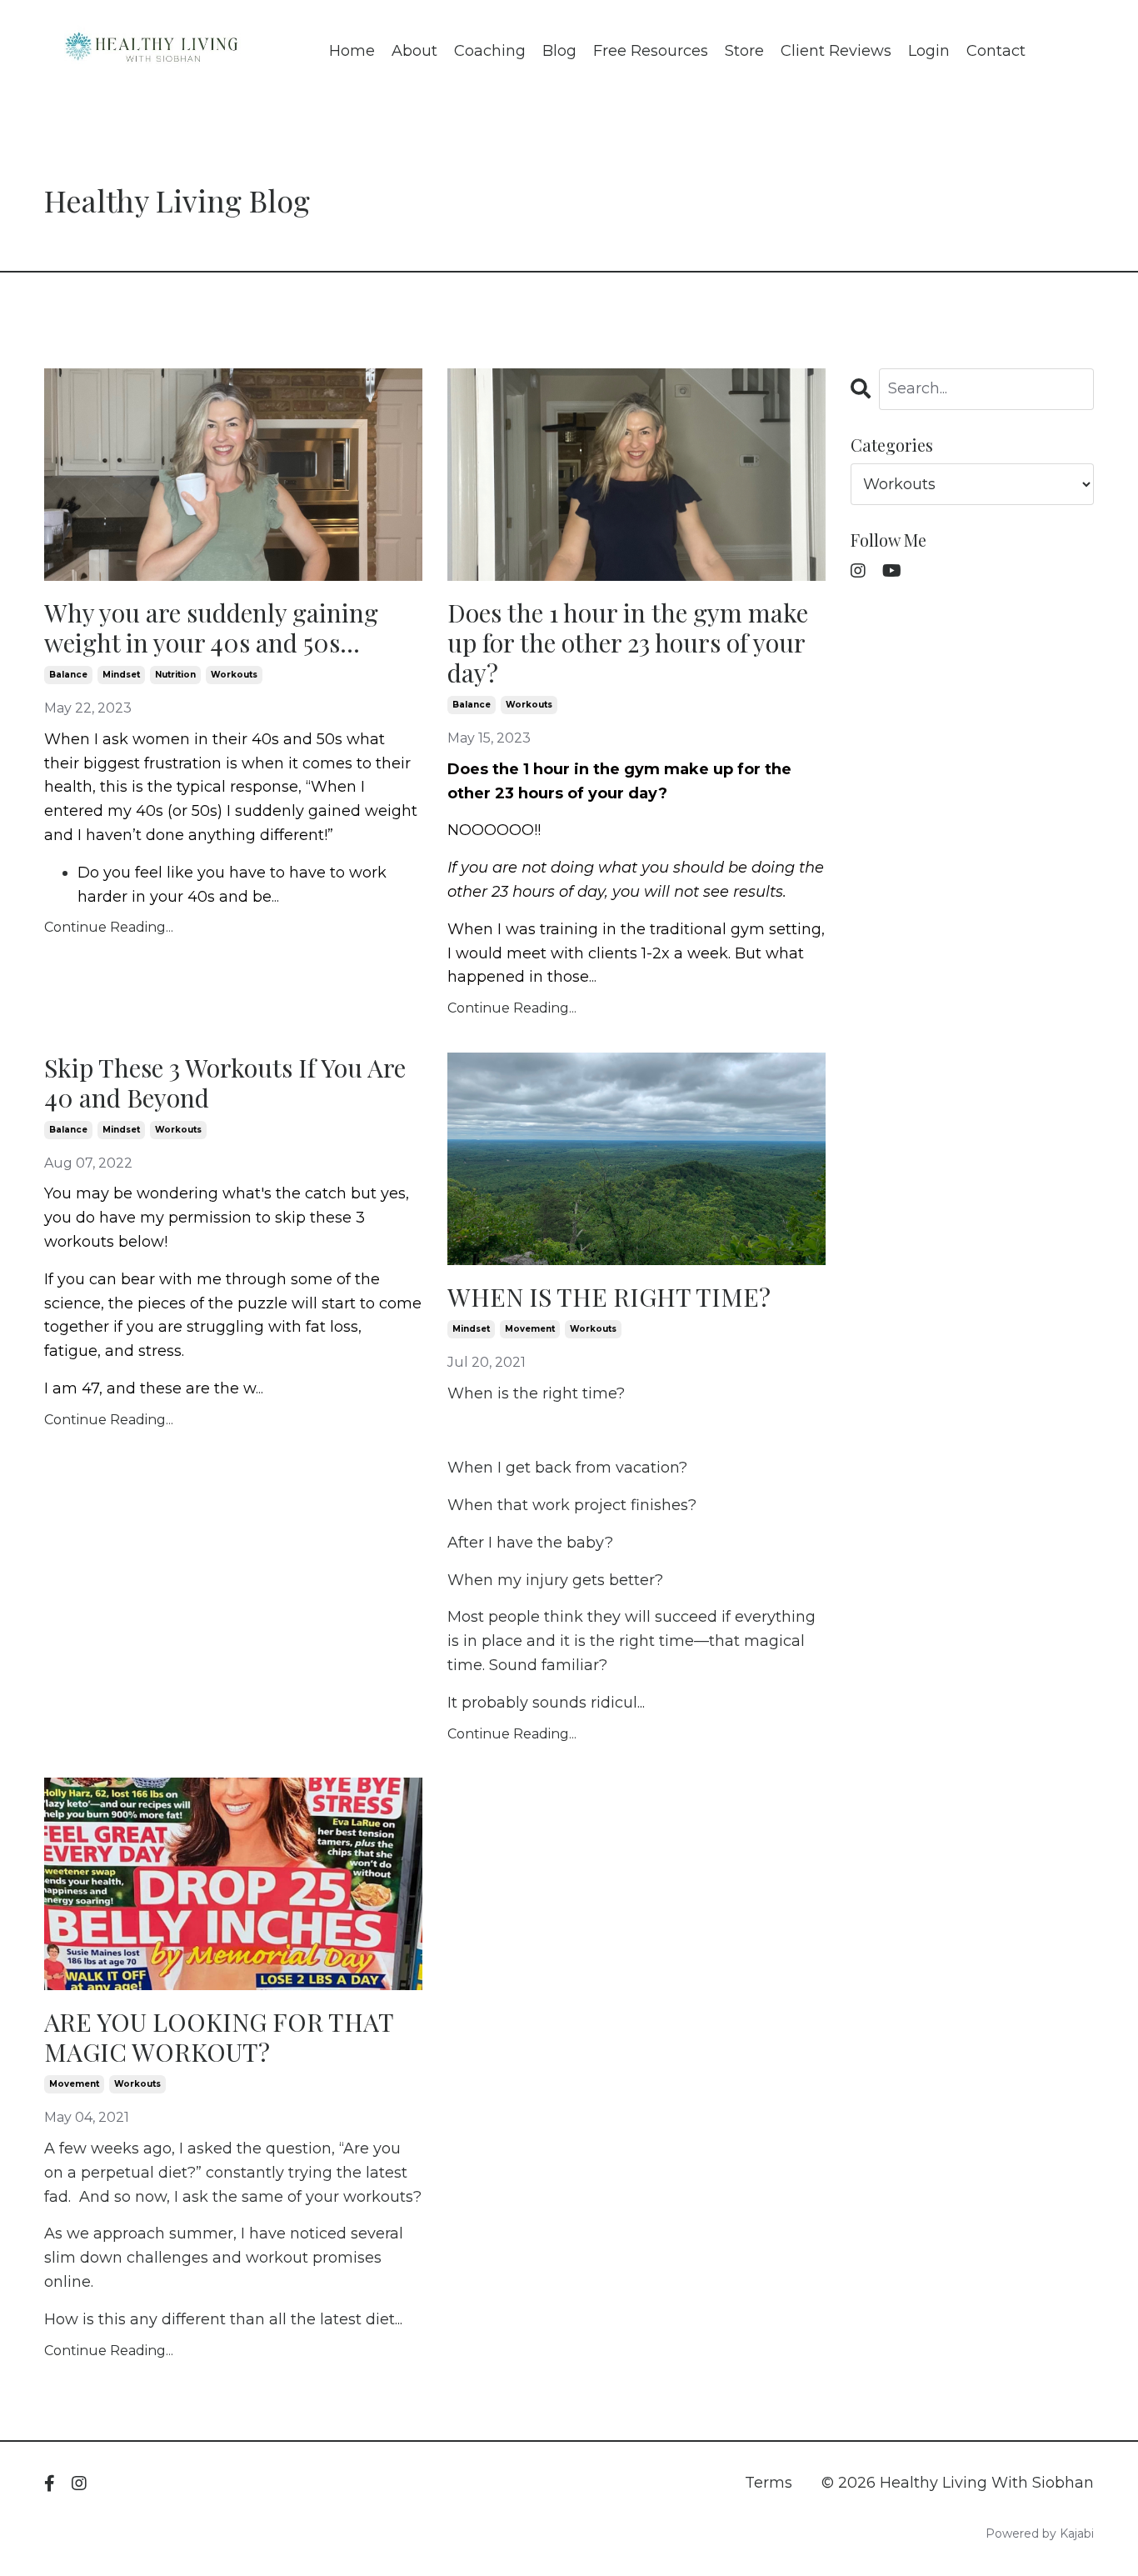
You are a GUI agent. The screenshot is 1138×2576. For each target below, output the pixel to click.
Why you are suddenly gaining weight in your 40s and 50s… (211, 628)
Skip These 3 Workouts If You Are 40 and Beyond (225, 1083)
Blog (559, 51)
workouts (234, 675)
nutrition (175, 675)
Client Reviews (836, 51)
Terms (769, 2483)
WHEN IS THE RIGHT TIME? (609, 1297)
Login (929, 51)
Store (744, 51)
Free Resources (651, 51)
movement (530, 1329)
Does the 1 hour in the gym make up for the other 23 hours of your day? (628, 643)
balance (68, 675)
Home (352, 51)
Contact (996, 51)
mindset (121, 675)
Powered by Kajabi (1040, 2533)
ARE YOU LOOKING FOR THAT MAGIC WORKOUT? (219, 2037)
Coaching (490, 51)
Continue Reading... (109, 927)
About (414, 51)
